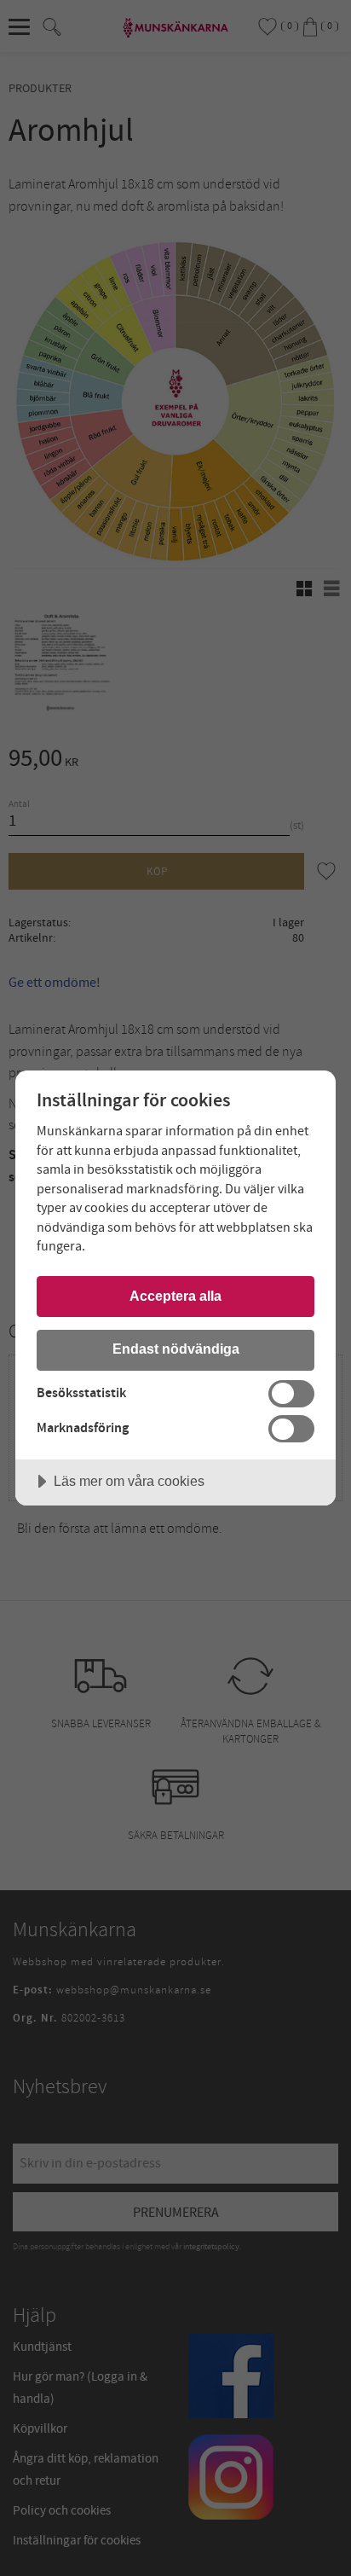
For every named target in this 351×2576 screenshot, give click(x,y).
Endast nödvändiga (176, 1349)
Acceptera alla (175, 1296)
